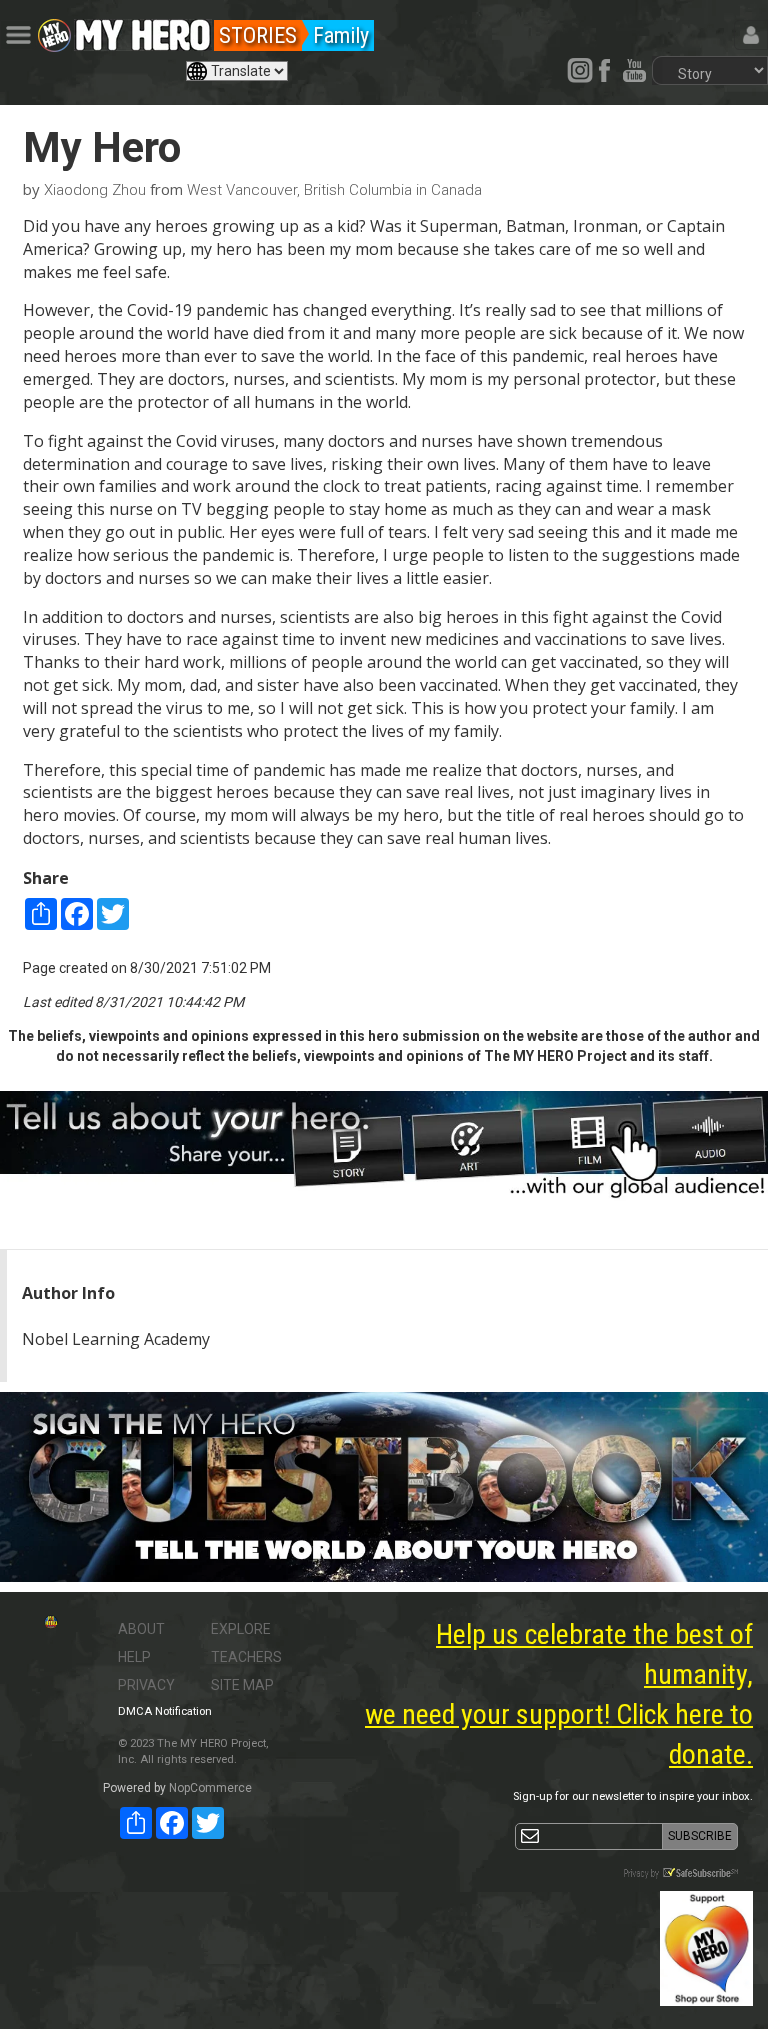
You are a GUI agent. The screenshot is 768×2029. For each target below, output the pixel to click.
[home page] (143, 30)
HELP (134, 1657)
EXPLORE (241, 1629)
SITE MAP (242, 1685)
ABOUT (141, 1629)
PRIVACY (146, 1685)
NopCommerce (210, 1788)
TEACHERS (246, 1657)
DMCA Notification (165, 1711)
